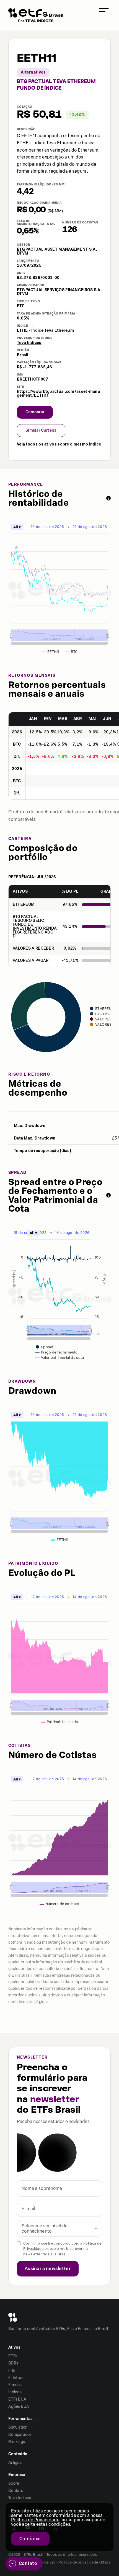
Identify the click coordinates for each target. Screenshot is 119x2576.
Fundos (15, 2385)
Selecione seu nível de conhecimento (45, 2228)
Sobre (14, 2483)
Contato (16, 2491)
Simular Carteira (41, 430)
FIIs (12, 2370)
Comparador (20, 2435)
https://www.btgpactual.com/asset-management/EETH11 (58, 394)
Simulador (18, 2427)
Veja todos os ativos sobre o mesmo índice (59, 444)
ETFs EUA (17, 2399)
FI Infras (16, 2378)
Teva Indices (29, 343)
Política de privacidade (78, 2562)
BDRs (13, 2363)
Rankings (17, 2442)
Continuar (30, 2539)
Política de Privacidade (35, 2520)
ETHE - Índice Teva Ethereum (45, 330)
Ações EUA (19, 2407)
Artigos (15, 2463)
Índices (15, 2392)
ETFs (13, 2356)
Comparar (35, 412)
